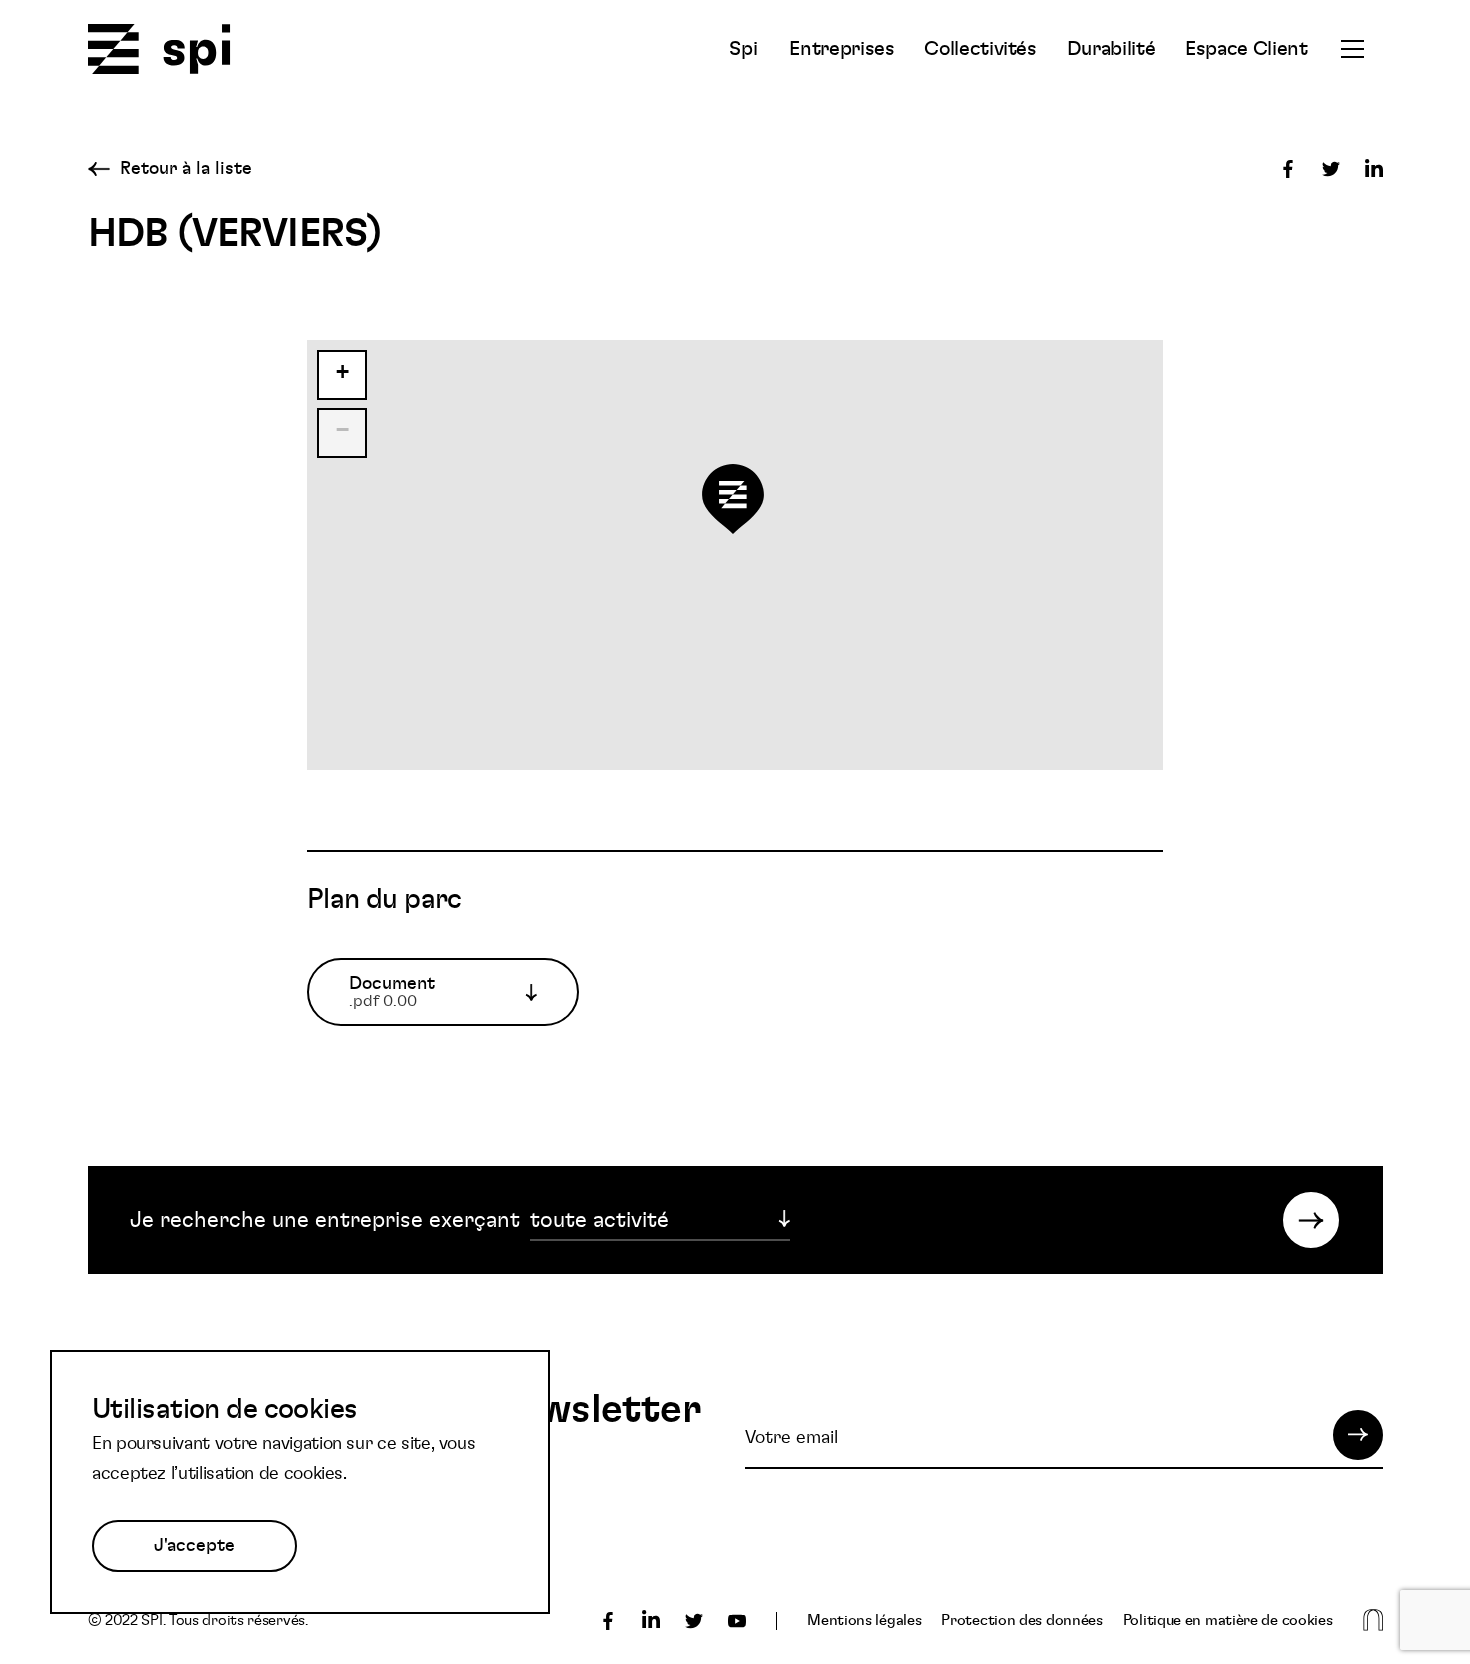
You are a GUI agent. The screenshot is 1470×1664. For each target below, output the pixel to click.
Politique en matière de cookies (1228, 1620)
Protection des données (1021, 1620)
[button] (736, 509)
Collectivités (980, 49)
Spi (743, 49)
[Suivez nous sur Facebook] (608, 1621)
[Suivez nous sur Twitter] (694, 1621)
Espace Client (1246, 49)
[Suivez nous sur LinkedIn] (651, 1621)
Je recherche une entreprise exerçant (325, 1220)
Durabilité (1111, 49)
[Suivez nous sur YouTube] (737, 1621)
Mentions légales (864, 1620)
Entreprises (841, 49)
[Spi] (159, 50)
